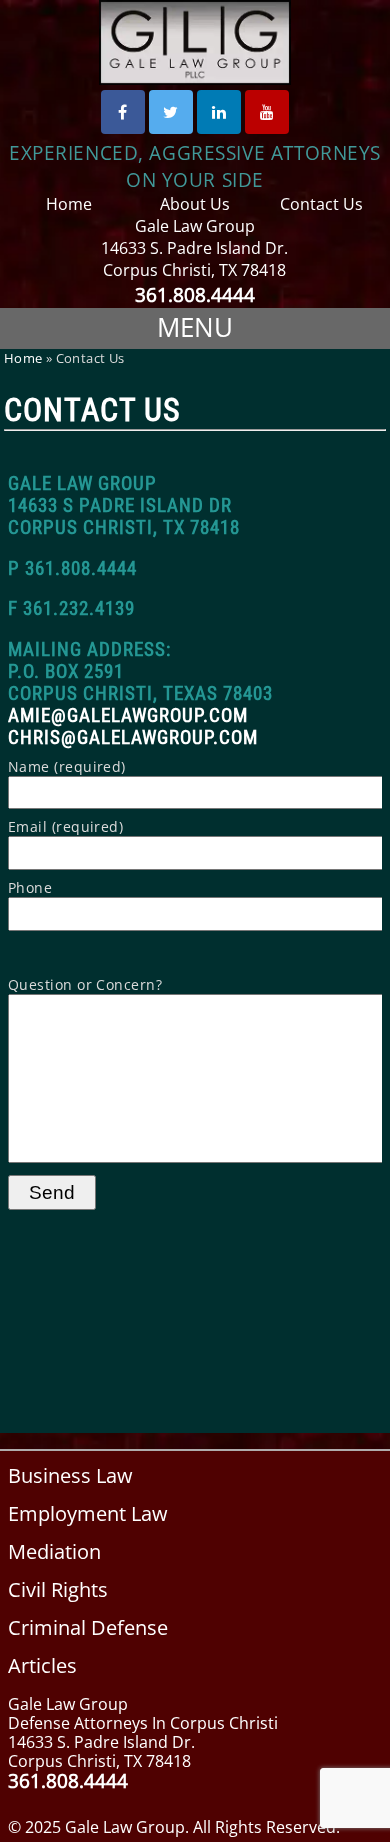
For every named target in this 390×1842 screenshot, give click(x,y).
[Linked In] (219, 112)
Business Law (70, 1475)
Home (69, 204)
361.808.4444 (195, 294)
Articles (42, 1665)
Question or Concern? (85, 984)
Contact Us (321, 204)
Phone (30, 887)
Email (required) (66, 826)
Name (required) (67, 766)
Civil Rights (58, 1589)
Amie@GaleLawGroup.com (128, 716)
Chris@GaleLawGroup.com (133, 738)
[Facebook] (123, 112)
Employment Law (88, 1513)
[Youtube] (267, 112)
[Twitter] (171, 112)
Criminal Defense (88, 1627)
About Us (195, 204)
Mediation (54, 1551)
